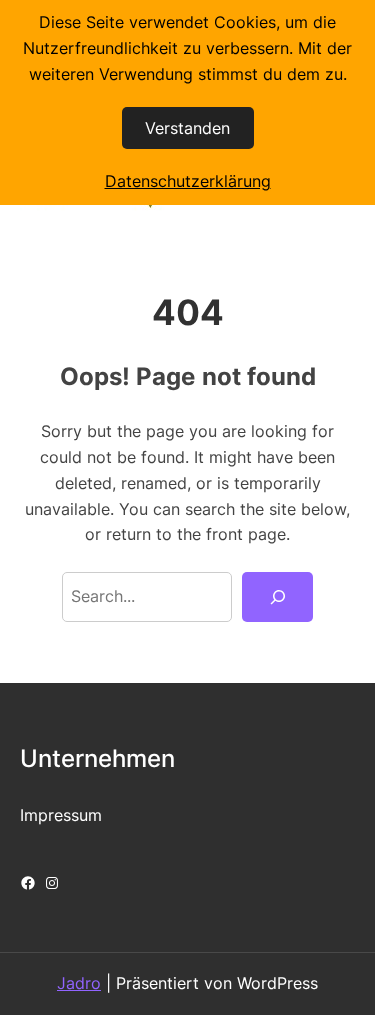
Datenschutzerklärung (188, 181)
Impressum (61, 815)
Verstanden (187, 128)
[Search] (277, 597)
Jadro (79, 983)
